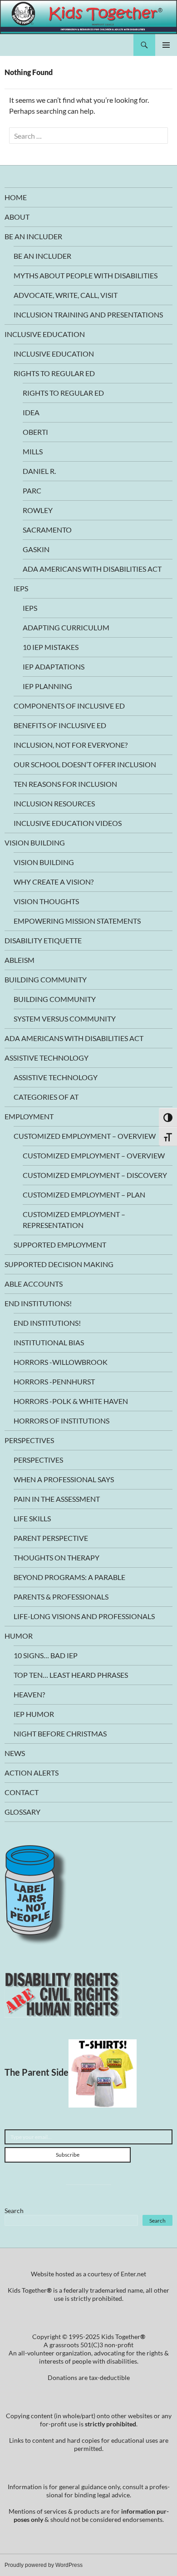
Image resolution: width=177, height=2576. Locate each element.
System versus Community (65, 1019)
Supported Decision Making (59, 1264)
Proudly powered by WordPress (44, 2565)
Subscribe (68, 2155)
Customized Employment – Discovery (95, 1175)
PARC (32, 491)
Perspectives (29, 1440)
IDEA (31, 412)
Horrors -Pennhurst (54, 1381)
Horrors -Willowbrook (61, 1362)
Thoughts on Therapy (57, 1557)
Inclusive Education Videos (68, 823)
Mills (33, 451)
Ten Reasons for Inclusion (65, 784)
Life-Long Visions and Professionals (84, 1616)
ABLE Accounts (34, 1284)
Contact (22, 1792)
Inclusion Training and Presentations (88, 314)
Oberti (35, 432)
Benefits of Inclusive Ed (60, 725)
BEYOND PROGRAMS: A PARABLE (69, 1577)
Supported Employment (60, 1245)
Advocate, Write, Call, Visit (66, 295)
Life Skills (32, 1518)
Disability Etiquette (43, 940)
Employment (29, 1116)
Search (14, 2211)
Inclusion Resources (54, 803)
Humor (19, 1636)
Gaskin (36, 549)
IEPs (21, 588)
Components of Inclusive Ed (69, 706)
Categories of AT (46, 1097)
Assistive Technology (47, 1058)
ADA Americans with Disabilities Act (92, 569)
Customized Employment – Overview (85, 1136)
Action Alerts (32, 1773)
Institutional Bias (49, 1342)
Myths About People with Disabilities (86, 275)
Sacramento (47, 530)
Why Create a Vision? (54, 882)
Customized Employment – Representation (74, 1220)
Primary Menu (166, 45)
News (15, 1753)
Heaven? (29, 1694)
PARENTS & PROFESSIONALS (61, 1597)
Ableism (20, 960)
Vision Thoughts (46, 901)
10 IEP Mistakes (51, 647)
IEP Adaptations (54, 667)
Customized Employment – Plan (84, 1195)
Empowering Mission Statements (77, 921)
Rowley (38, 510)
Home (16, 197)
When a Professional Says (64, 1479)
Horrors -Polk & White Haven (71, 1401)
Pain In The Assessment (57, 1499)
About (17, 217)
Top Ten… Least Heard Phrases (71, 1675)
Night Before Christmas (60, 1733)
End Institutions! (38, 1303)
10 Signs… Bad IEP (46, 1655)
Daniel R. (39, 471)
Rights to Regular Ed (54, 373)
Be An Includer (33, 236)
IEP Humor (34, 1714)
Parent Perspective (51, 1538)
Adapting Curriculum (66, 627)
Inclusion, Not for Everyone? (71, 745)
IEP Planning (47, 686)
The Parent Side (37, 2072)
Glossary (22, 1812)
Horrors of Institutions (61, 1421)
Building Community (46, 979)
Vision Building (35, 843)
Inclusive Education (45, 334)
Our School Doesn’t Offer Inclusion (85, 764)
